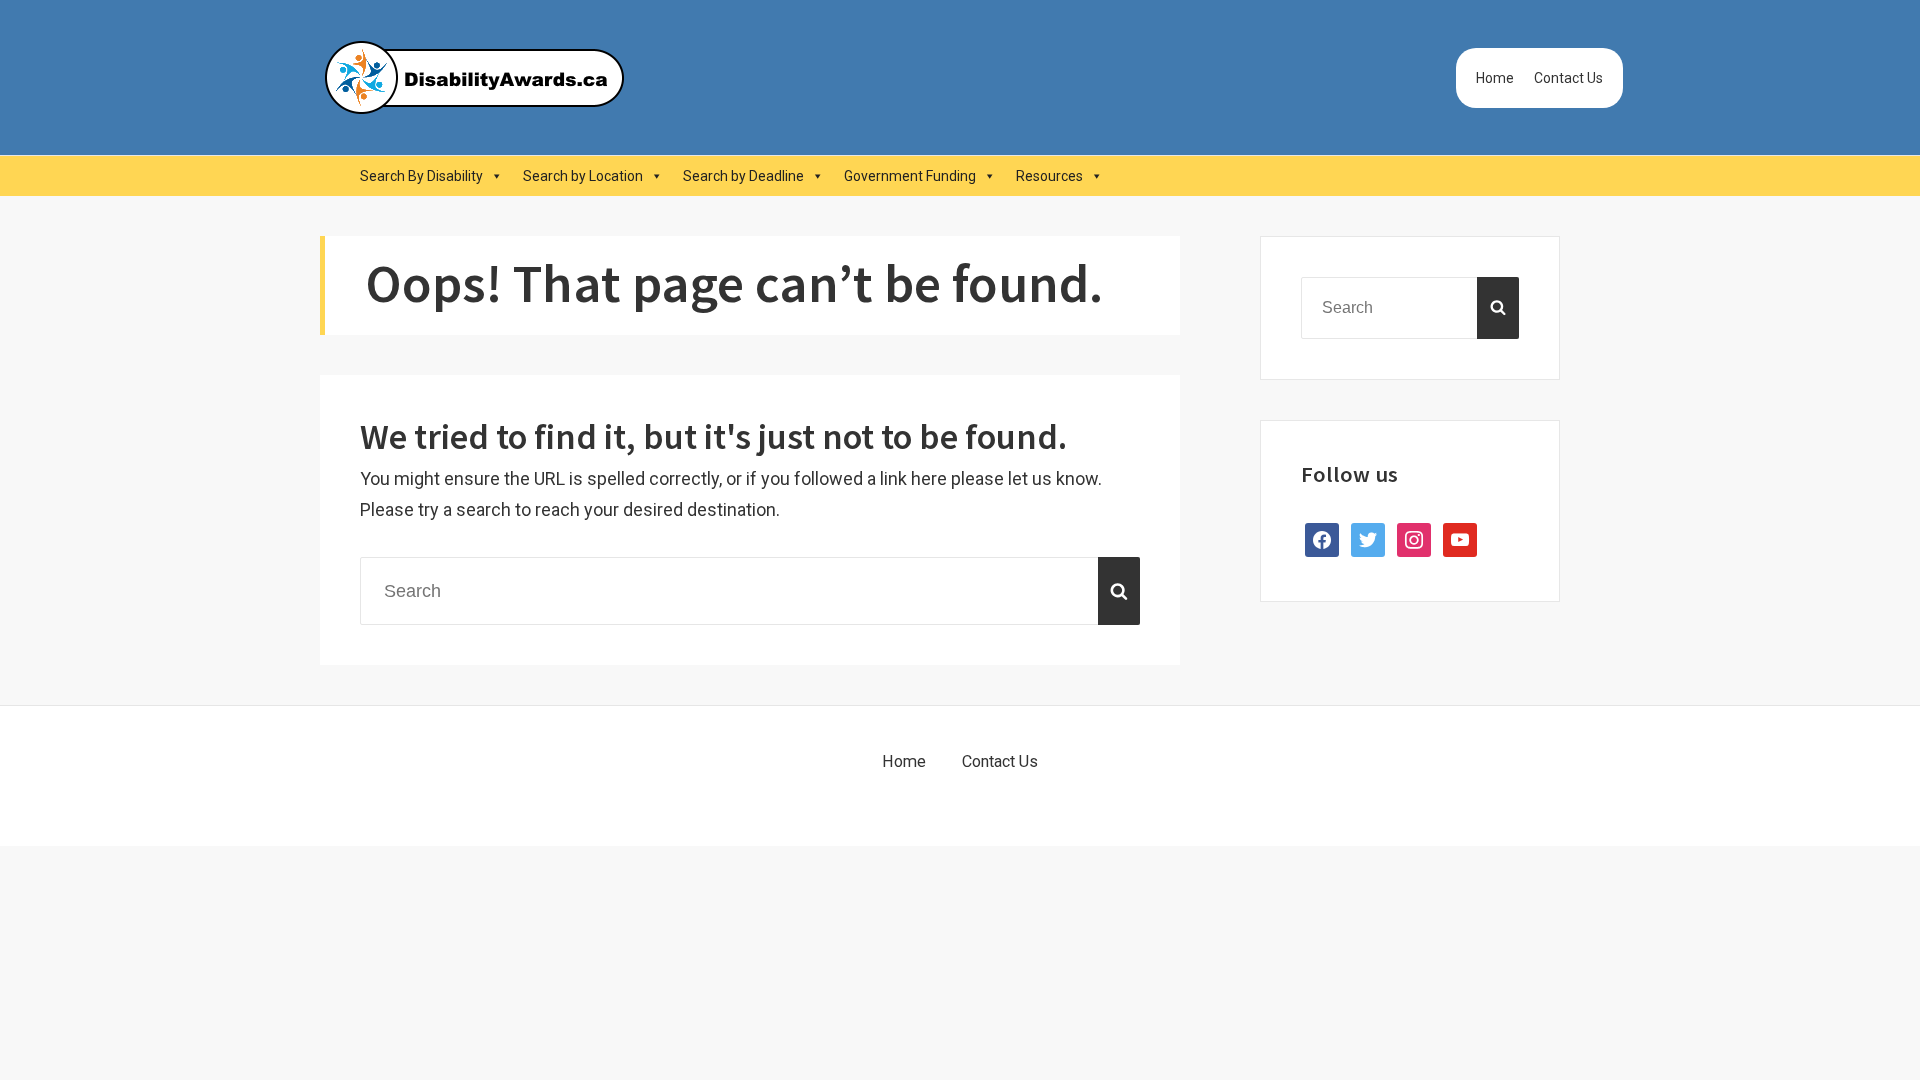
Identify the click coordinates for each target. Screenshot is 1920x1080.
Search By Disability (421, 176)
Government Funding (910, 176)
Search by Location (583, 176)
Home (1495, 78)
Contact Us (1568, 78)
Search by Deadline (743, 176)
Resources (1049, 176)
